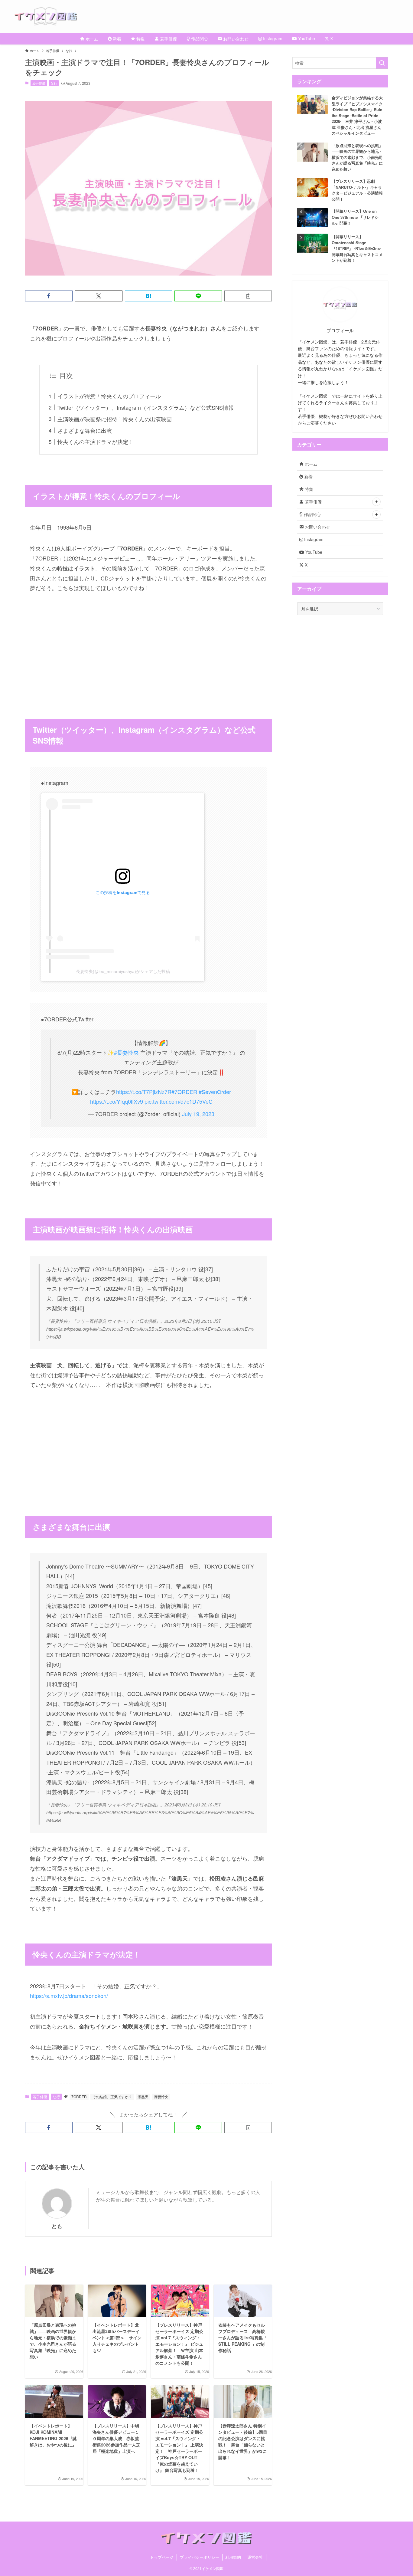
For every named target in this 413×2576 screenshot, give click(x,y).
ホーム (311, 464)
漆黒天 (143, 2096)
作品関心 (312, 514)
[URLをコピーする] (248, 296)
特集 (308, 489)
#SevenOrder (215, 1092)
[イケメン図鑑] (214, 16)
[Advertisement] (148, 646)
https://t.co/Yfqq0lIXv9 (117, 1101)
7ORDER (79, 2096)
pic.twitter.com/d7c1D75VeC (179, 1101)
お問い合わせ (317, 527)
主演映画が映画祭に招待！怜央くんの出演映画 (115, 419)
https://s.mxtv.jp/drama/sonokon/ (69, 1996)
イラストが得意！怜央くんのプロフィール (109, 396)
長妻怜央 (161, 2096)
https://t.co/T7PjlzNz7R (144, 1092)
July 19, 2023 (198, 1114)
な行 (54, 83)
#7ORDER (184, 1092)
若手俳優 (39, 83)
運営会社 (255, 2557)
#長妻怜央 (126, 1052)
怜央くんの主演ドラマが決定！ (96, 442)
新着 (308, 476)
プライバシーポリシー (200, 2557)
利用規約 (233, 2557)
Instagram (313, 539)
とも (57, 2226)
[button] (49, 296)
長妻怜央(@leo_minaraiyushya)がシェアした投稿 (123, 971)
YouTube (313, 552)
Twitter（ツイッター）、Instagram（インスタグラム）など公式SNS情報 (146, 407)
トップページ (162, 2557)
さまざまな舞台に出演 (85, 430)
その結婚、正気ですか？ (112, 2096)
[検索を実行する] (382, 63)
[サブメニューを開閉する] (376, 502)
